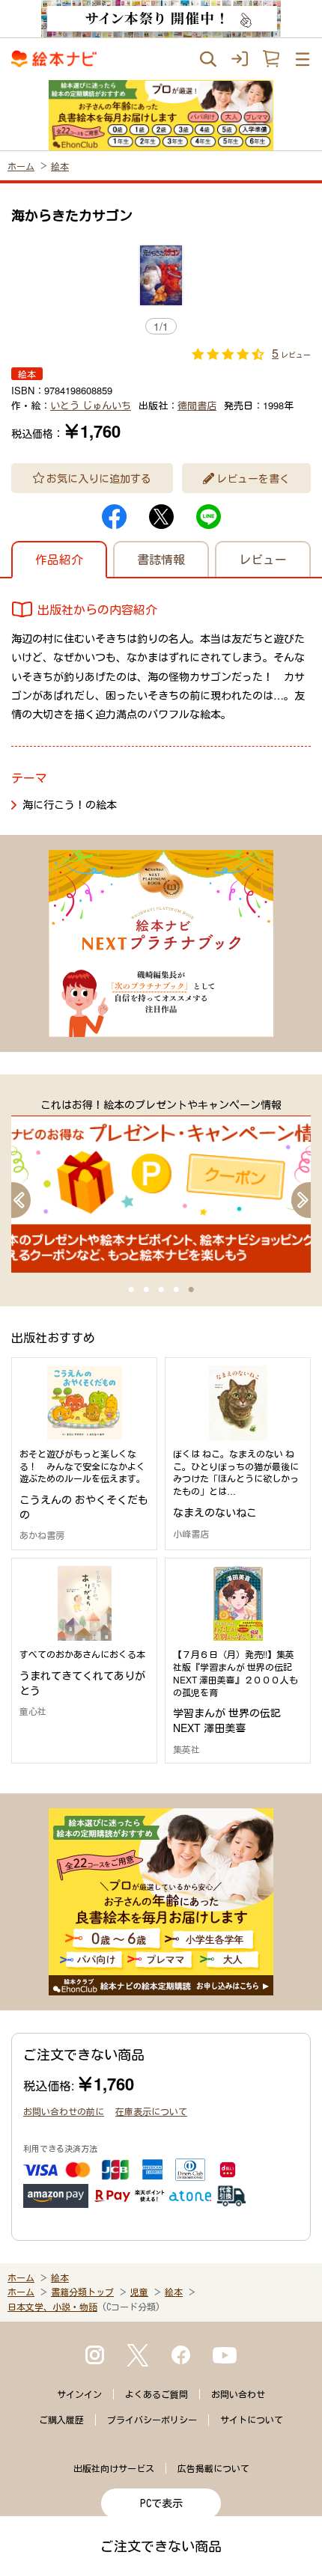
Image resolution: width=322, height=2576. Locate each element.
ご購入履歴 (61, 2420)
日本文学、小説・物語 (52, 2307)
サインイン (79, 2394)
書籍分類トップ (82, 2292)
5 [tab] (191, 1290)
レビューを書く (253, 478)
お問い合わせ (238, 2394)
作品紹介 (59, 559)
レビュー (263, 559)
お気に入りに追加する (99, 478)
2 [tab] (146, 1290)
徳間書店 (197, 405)
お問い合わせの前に (64, 2111)
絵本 (60, 166)
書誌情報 (161, 559)
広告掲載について (213, 2468)
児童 (139, 2292)
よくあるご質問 (157, 2394)
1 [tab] (131, 1290)
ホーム (21, 166)
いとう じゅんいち (91, 405)
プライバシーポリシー (152, 2420)
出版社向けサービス (114, 2468)
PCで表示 (161, 2503)
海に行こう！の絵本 (70, 804)
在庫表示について (151, 2111)
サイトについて (252, 2420)
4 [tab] (176, 1290)
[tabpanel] (161, 1185)
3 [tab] (161, 1290)
